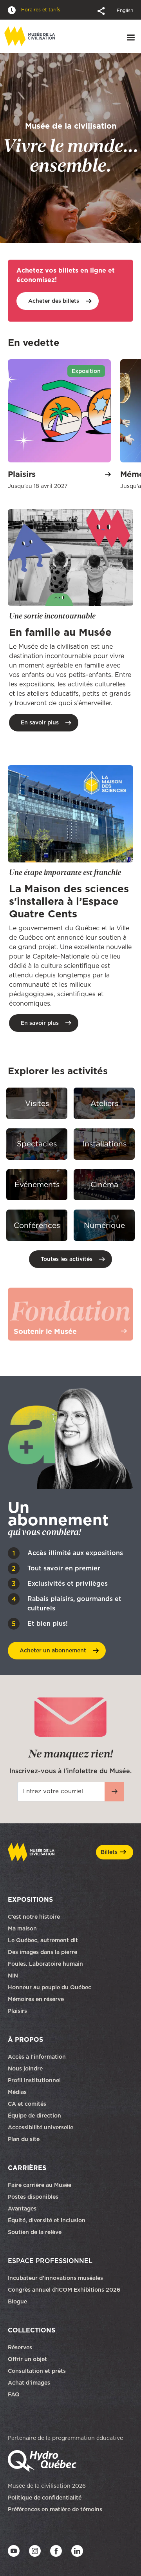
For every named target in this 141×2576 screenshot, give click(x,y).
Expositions (30, 1899)
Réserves (20, 2347)
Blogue (17, 2301)
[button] (102, 10)
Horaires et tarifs (40, 10)
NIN (13, 1975)
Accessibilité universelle (41, 2127)
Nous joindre (26, 2068)
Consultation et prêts (38, 2370)
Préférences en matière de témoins (55, 2509)
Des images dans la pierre (42, 1952)
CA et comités (28, 2103)
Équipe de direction (34, 2115)
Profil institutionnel (34, 2080)
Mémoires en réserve (36, 1999)
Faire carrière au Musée (40, 2185)
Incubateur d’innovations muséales (55, 2278)
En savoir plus (40, 722)
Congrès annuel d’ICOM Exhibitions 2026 (64, 2289)
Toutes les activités (67, 1259)
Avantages (22, 2208)
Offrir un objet (28, 2359)
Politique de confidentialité (45, 2497)
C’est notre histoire (34, 1916)
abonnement (53, 1650)
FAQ (14, 2394)
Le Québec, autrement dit (43, 1940)
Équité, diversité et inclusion (47, 2220)
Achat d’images (29, 2382)
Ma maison (22, 1928)
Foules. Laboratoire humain (45, 1963)
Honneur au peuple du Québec (50, 1987)
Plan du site (24, 2139)
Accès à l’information (37, 2056)
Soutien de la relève (35, 2232)
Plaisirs (17, 2010)
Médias (17, 2092)
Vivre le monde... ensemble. (71, 148)
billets (54, 301)
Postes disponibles (33, 2196)
